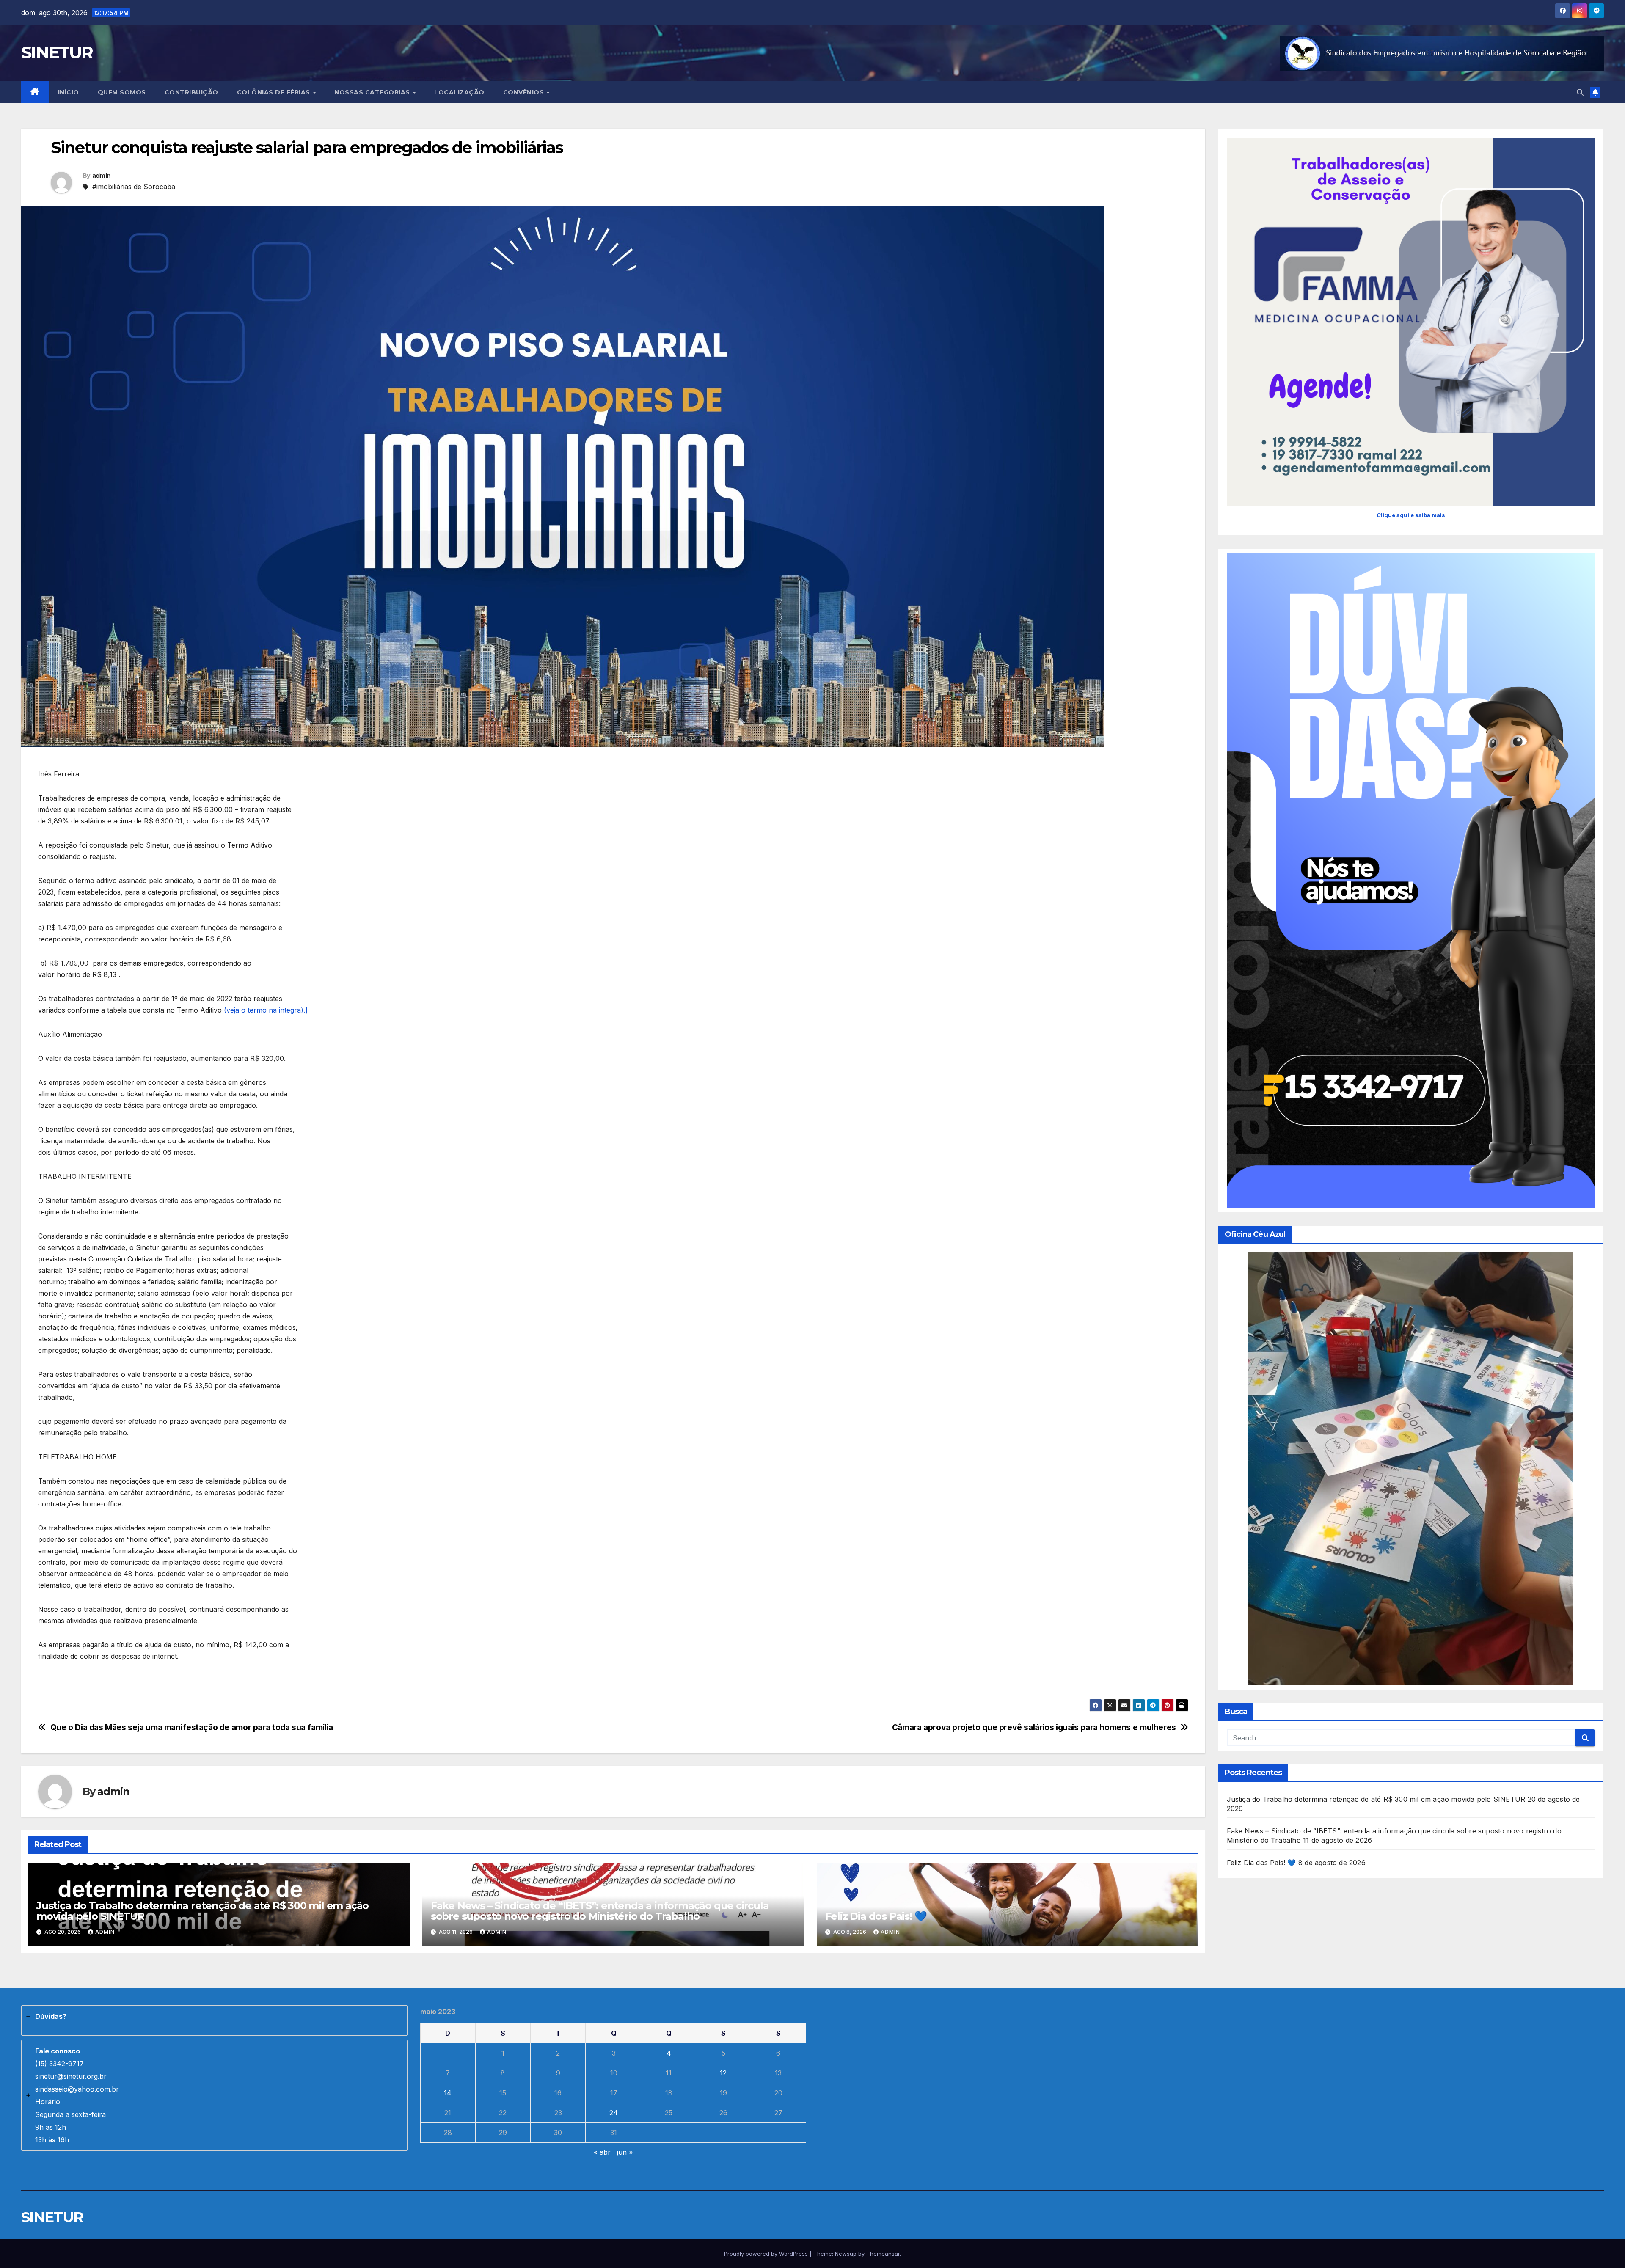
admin (102, 176)
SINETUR (57, 52)
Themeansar (883, 2254)
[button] (1580, 92)
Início (69, 92)
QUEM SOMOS (122, 92)
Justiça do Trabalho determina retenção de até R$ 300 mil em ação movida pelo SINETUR (202, 1911)
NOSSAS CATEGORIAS (373, 92)
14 (448, 2093)
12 (723, 2073)
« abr (602, 2152)
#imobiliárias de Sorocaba (134, 187)
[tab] (214, 2020)
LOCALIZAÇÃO (459, 92)
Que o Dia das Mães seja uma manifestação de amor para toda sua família (192, 1727)
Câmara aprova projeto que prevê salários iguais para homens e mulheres (1034, 1727)
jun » (625, 2152)
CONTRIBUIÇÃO (191, 92)
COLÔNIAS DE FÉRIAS (275, 92)
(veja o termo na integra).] (265, 1010)
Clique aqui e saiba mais (1411, 515)
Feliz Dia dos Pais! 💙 (876, 1916)
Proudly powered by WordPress (767, 2254)
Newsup (846, 2254)
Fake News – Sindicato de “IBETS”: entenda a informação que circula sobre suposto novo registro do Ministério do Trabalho (600, 1911)
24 (614, 2113)
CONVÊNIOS (525, 92)
